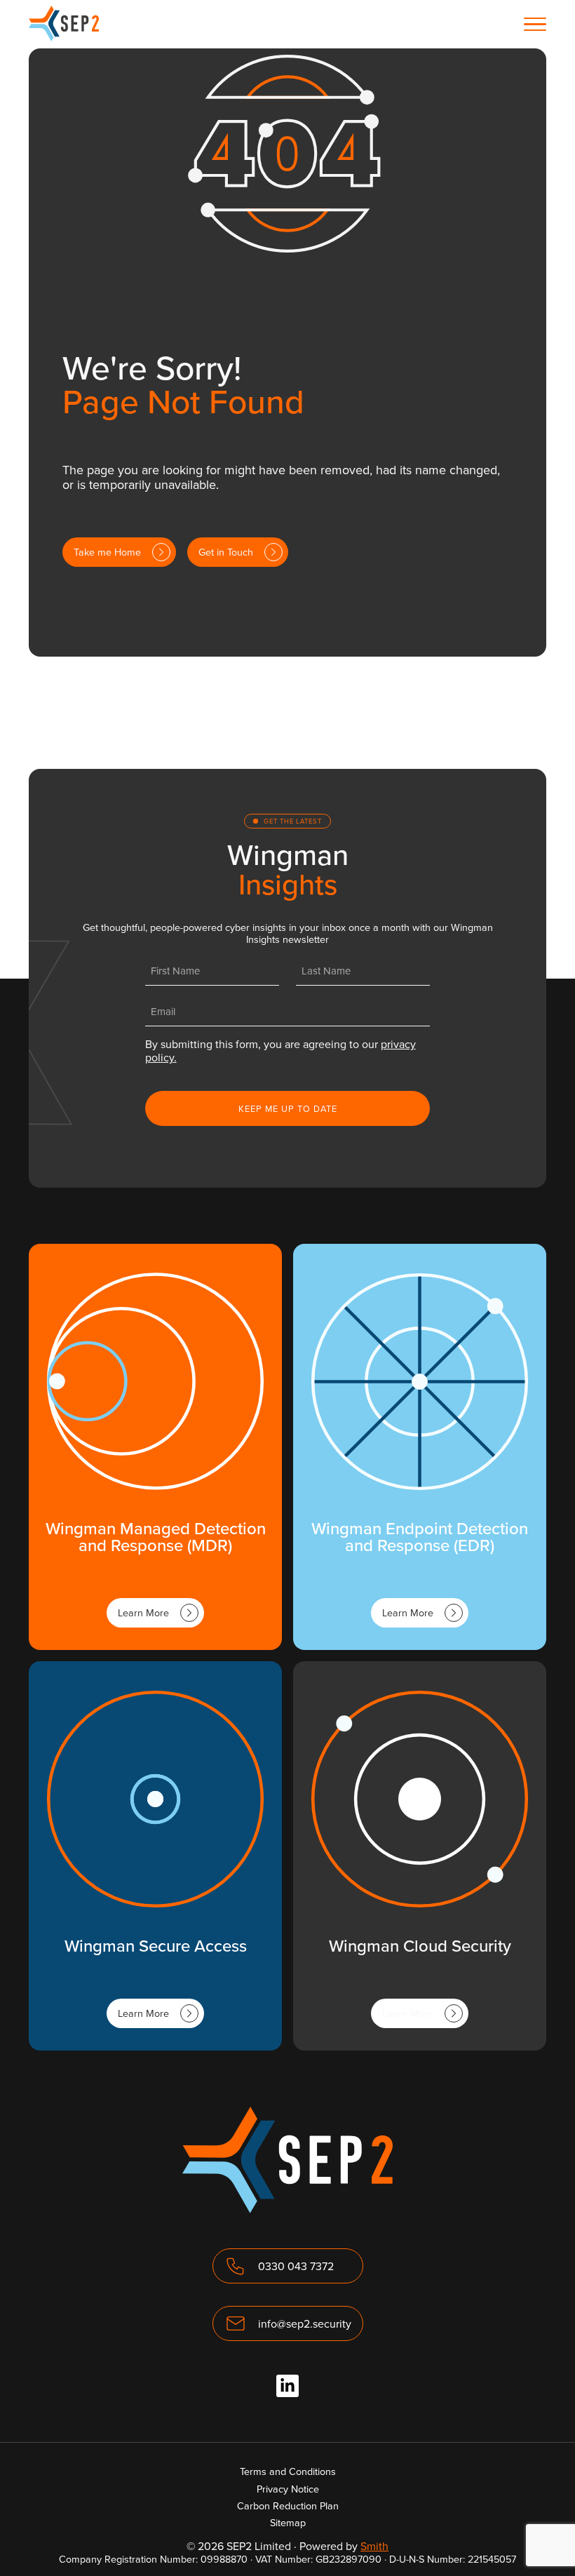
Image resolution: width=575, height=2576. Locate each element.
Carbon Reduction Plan (288, 2505)
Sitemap (288, 2522)
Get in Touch (226, 552)
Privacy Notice (288, 2489)
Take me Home (107, 552)
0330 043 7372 (296, 2266)
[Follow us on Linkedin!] (287, 2386)
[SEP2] (64, 37)
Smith (374, 2546)
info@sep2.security (305, 2323)
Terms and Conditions (288, 2471)
